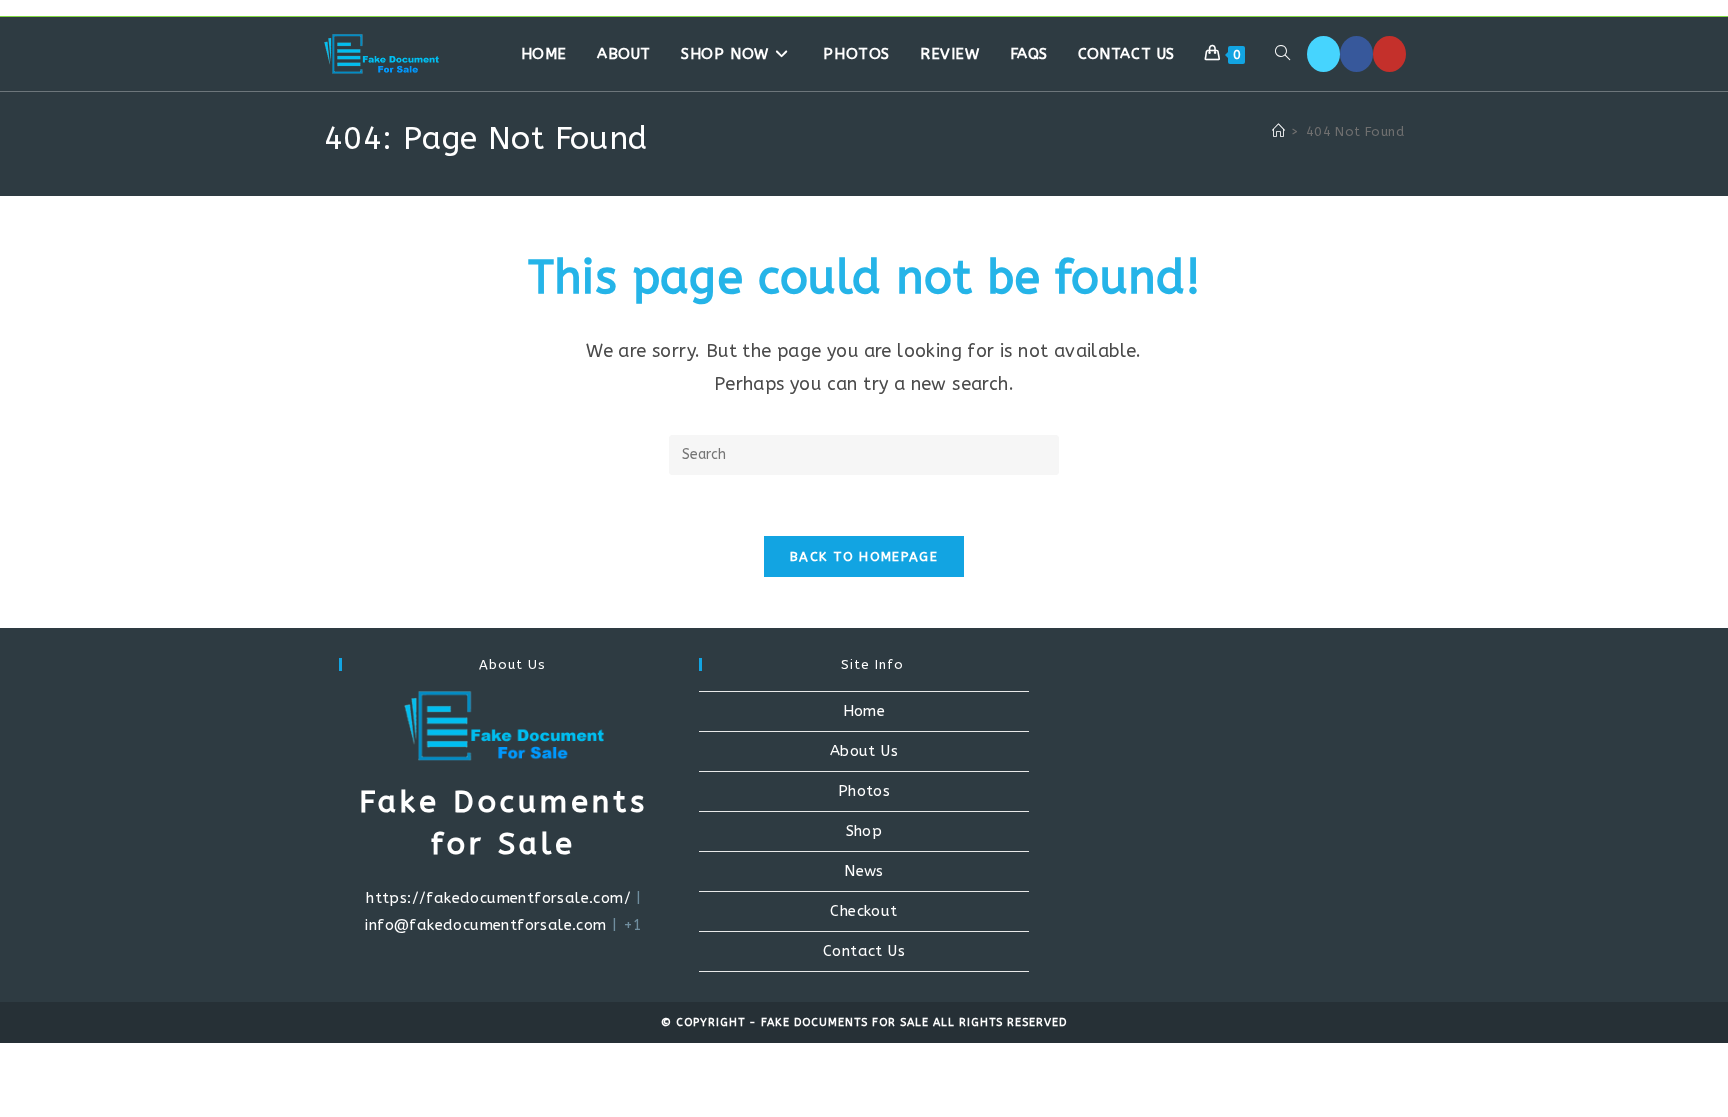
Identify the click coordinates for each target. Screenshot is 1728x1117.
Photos (864, 791)
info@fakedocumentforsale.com (485, 925)
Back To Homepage (864, 556)
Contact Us (864, 951)
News (864, 871)
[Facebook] (1356, 54)
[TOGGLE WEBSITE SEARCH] (1282, 54)
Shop (864, 831)
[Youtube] (1389, 54)
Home (864, 711)
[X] (1323, 54)
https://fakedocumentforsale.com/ (498, 898)
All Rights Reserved (1000, 1022)
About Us (864, 751)
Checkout (863, 911)
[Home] (1278, 131)
